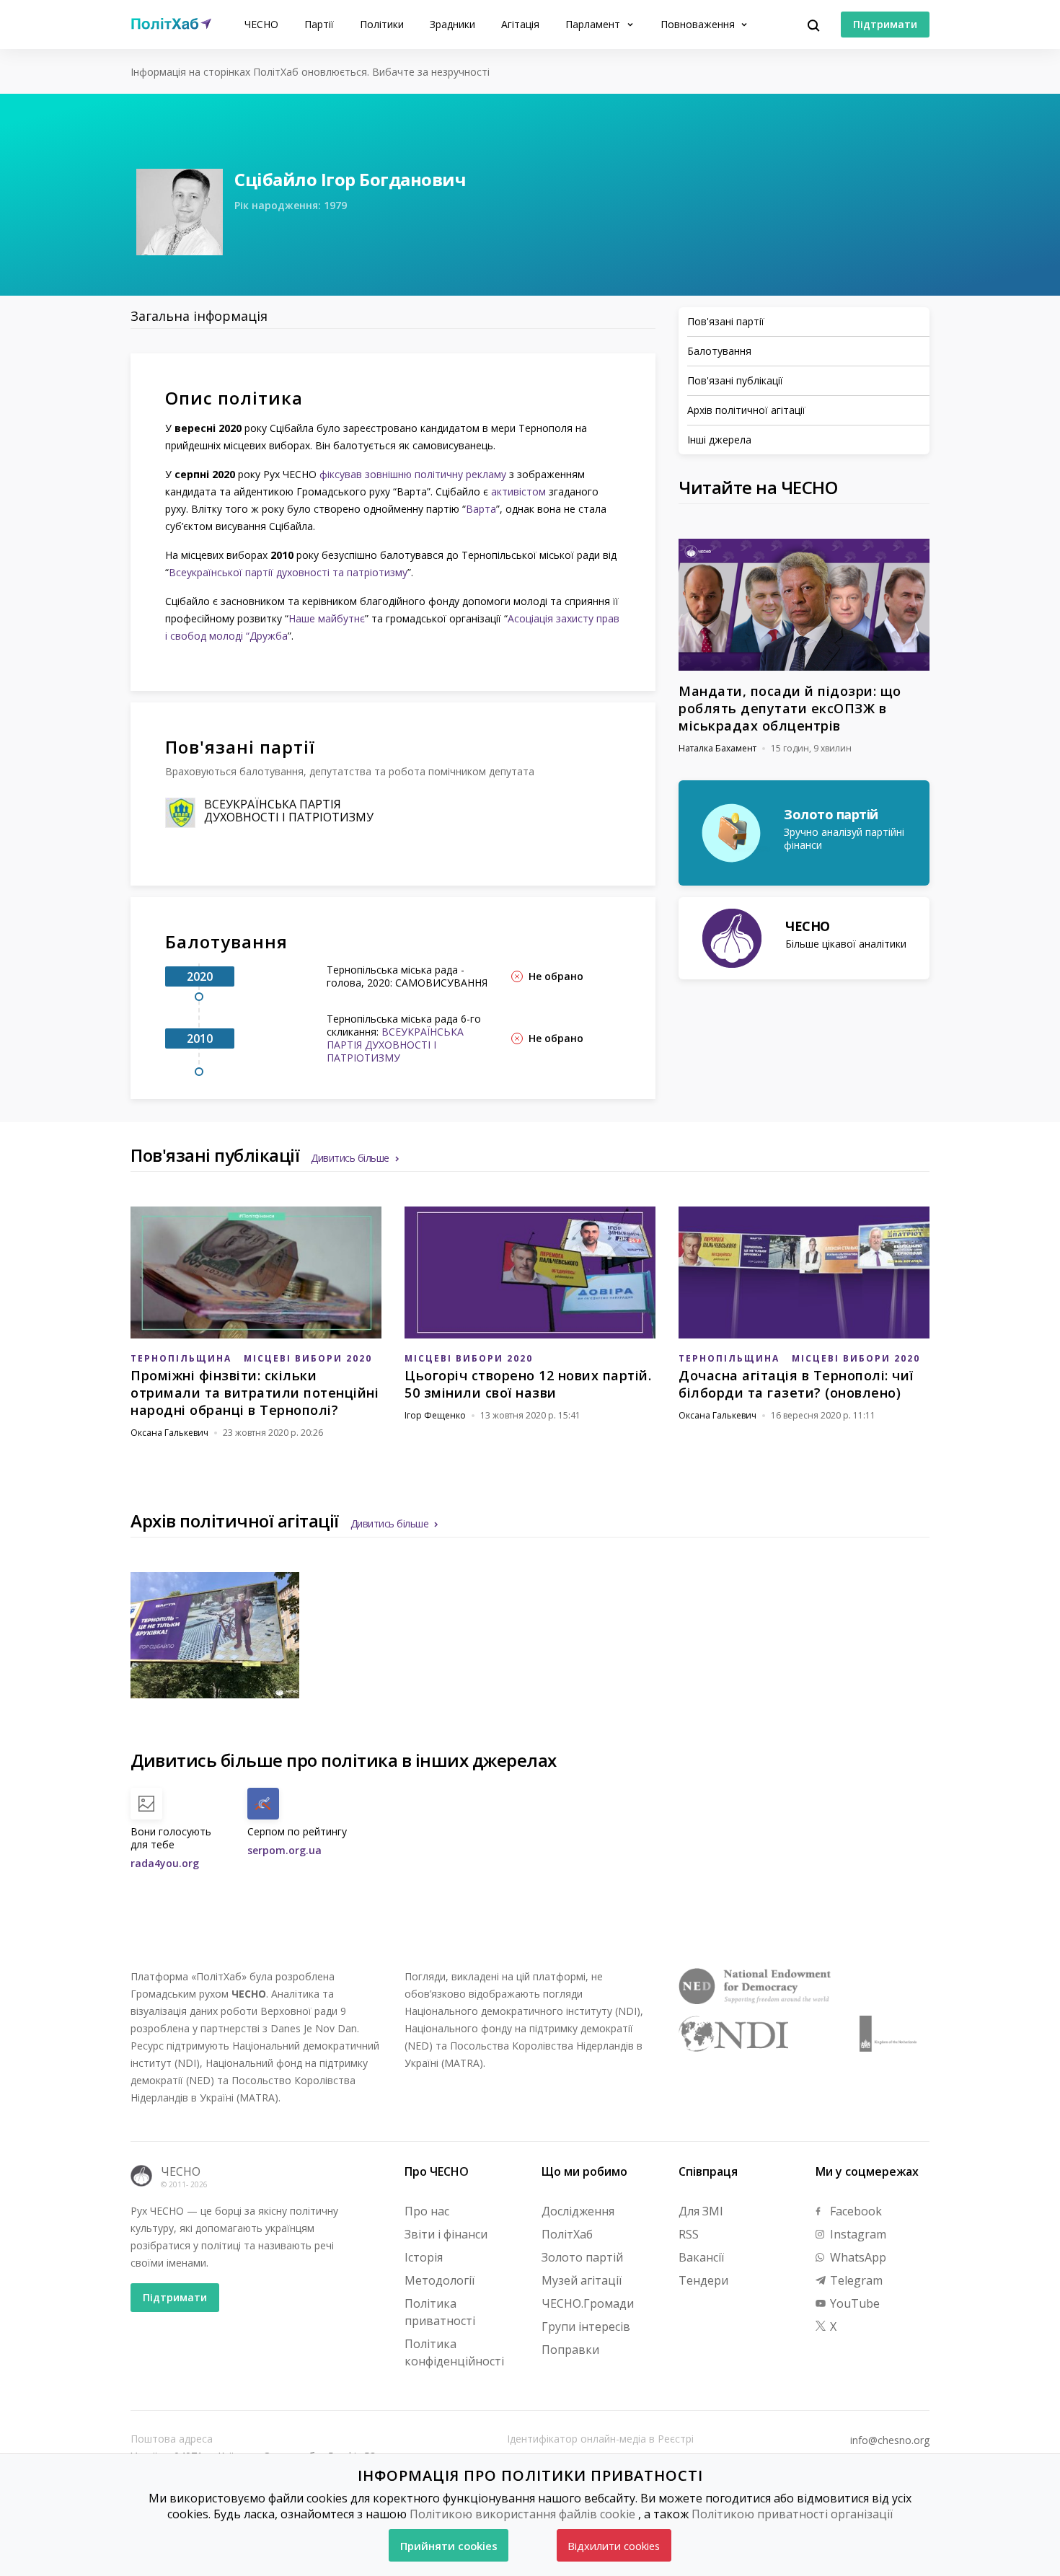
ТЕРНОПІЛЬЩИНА (181, 1358)
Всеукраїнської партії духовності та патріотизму (288, 572)
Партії (319, 24)
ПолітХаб (567, 2234)
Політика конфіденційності (454, 2352)
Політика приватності (440, 2312)
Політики (382, 24)
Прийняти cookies (449, 2546)
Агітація (520, 24)
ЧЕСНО (261, 24)
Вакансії (701, 2257)
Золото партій (582, 2257)
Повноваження (699, 24)
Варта (481, 509)
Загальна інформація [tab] (199, 316)
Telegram (855, 2280)
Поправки (570, 2350)
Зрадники (452, 24)
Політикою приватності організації (792, 2514)
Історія (424, 2257)
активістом (518, 491)
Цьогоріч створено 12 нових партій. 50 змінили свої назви (528, 1384)
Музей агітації (582, 2280)
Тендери (703, 2280)
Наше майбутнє (327, 618)
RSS (689, 2234)
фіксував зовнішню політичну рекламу (413, 474)
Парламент (594, 24)
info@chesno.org (890, 2440)
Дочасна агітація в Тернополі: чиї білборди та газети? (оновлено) (796, 1384)
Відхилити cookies (614, 2546)
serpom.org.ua (284, 1850)
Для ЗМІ (701, 2211)
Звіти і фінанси (446, 2234)
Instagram (857, 2234)
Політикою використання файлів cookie (522, 2514)
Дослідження (578, 2211)
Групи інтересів (586, 2326)
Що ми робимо (584, 2171)
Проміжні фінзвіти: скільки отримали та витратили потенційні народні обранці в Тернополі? (255, 1393)
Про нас (427, 2211)
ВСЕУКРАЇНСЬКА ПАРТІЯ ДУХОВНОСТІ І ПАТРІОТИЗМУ (289, 811)
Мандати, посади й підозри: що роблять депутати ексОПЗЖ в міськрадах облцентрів (790, 708)
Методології (440, 2280)
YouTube (853, 2303)
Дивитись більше (350, 1158)
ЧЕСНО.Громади (588, 2303)
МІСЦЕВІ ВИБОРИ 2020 (308, 1358)
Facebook (854, 2211)
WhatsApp (857, 2257)
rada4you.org (165, 1863)
